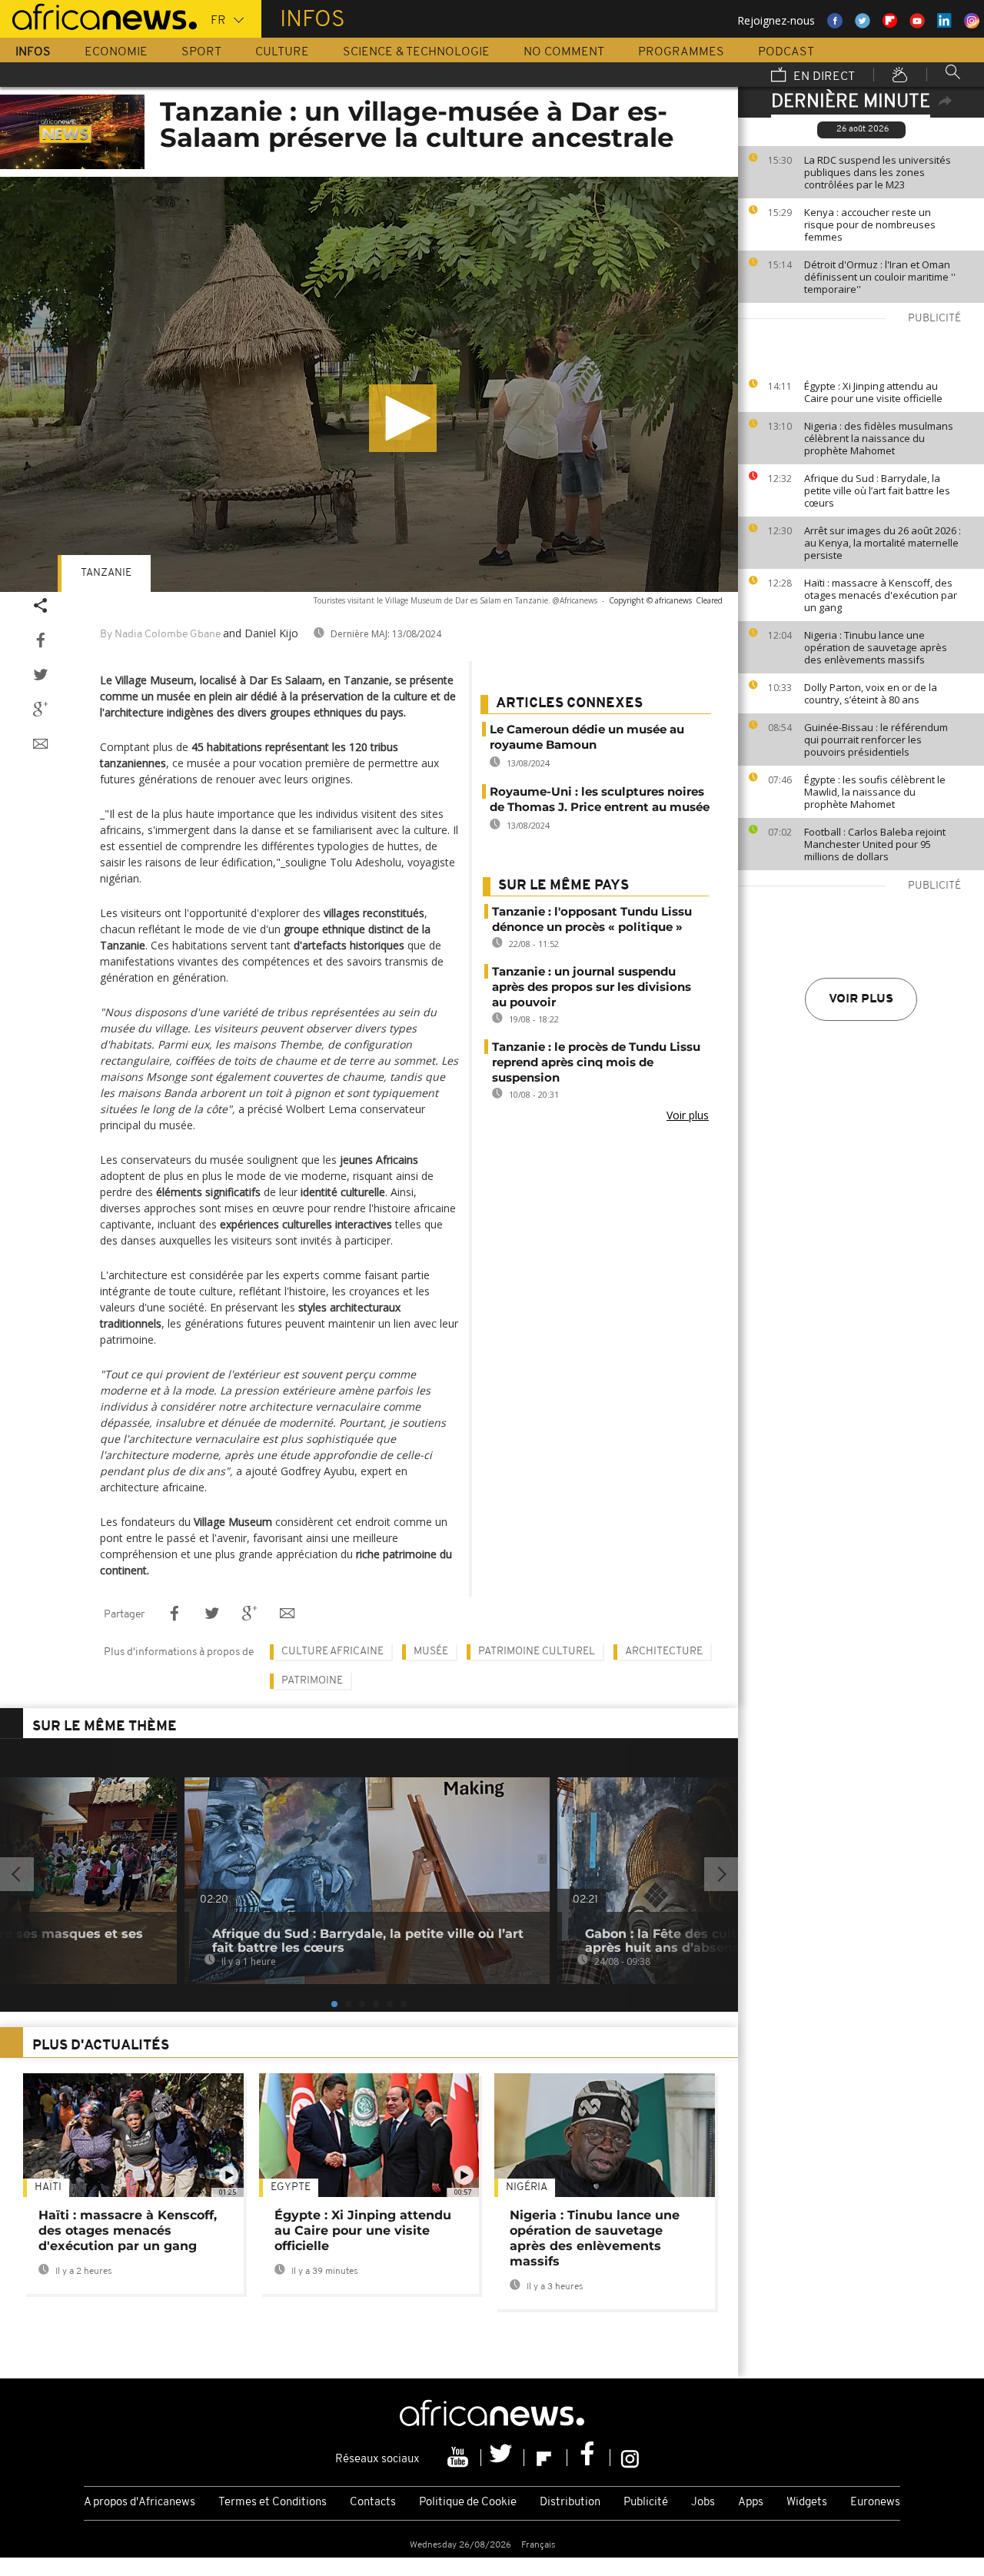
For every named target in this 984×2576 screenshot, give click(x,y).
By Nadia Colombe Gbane (160, 635)
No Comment (564, 52)
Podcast (786, 52)
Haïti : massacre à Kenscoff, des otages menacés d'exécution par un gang (881, 595)
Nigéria (527, 2187)
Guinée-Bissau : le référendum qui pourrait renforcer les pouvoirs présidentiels (876, 740)
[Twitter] (503, 2458)
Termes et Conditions (273, 2503)
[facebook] (589, 2458)
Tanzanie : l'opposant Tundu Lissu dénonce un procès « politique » (592, 919)
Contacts (373, 2503)
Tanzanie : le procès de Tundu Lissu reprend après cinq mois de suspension (596, 1062)
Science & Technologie (416, 52)
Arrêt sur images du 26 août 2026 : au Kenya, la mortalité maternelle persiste (883, 543)
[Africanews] (98, 15)
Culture (282, 52)
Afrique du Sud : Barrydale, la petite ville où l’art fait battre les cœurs (877, 490)
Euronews (875, 2503)
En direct (823, 77)
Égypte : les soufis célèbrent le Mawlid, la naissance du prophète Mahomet (875, 792)
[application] (369, 384)
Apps (751, 2503)
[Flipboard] (546, 2458)
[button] (403, 418)
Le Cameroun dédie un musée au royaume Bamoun (587, 737)
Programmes (681, 52)
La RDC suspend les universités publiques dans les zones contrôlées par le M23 (878, 172)
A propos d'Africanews (140, 2503)
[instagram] (630, 2458)
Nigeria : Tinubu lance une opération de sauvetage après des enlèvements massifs (876, 647)
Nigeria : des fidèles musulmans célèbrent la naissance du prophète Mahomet (879, 438)
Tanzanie (106, 573)
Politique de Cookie (468, 2503)
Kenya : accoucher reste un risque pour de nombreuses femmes (870, 224)
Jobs (703, 2503)
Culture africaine (332, 1652)
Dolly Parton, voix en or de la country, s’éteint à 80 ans (871, 693)
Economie (116, 52)
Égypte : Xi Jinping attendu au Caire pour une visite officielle (873, 392)
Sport (201, 52)
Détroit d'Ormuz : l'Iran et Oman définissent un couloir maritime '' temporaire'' (880, 277)
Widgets (807, 2503)
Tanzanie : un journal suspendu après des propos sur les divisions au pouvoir (592, 987)
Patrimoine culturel (537, 1652)
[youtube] (460, 2458)
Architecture (664, 1652)
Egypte (291, 2187)
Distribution (570, 2503)
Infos (33, 52)
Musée (431, 1652)
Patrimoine (312, 1681)
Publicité (646, 2503)
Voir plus (861, 999)
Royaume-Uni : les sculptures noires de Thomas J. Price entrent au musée (600, 799)
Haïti (48, 2187)
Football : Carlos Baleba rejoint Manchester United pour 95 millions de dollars (875, 844)
